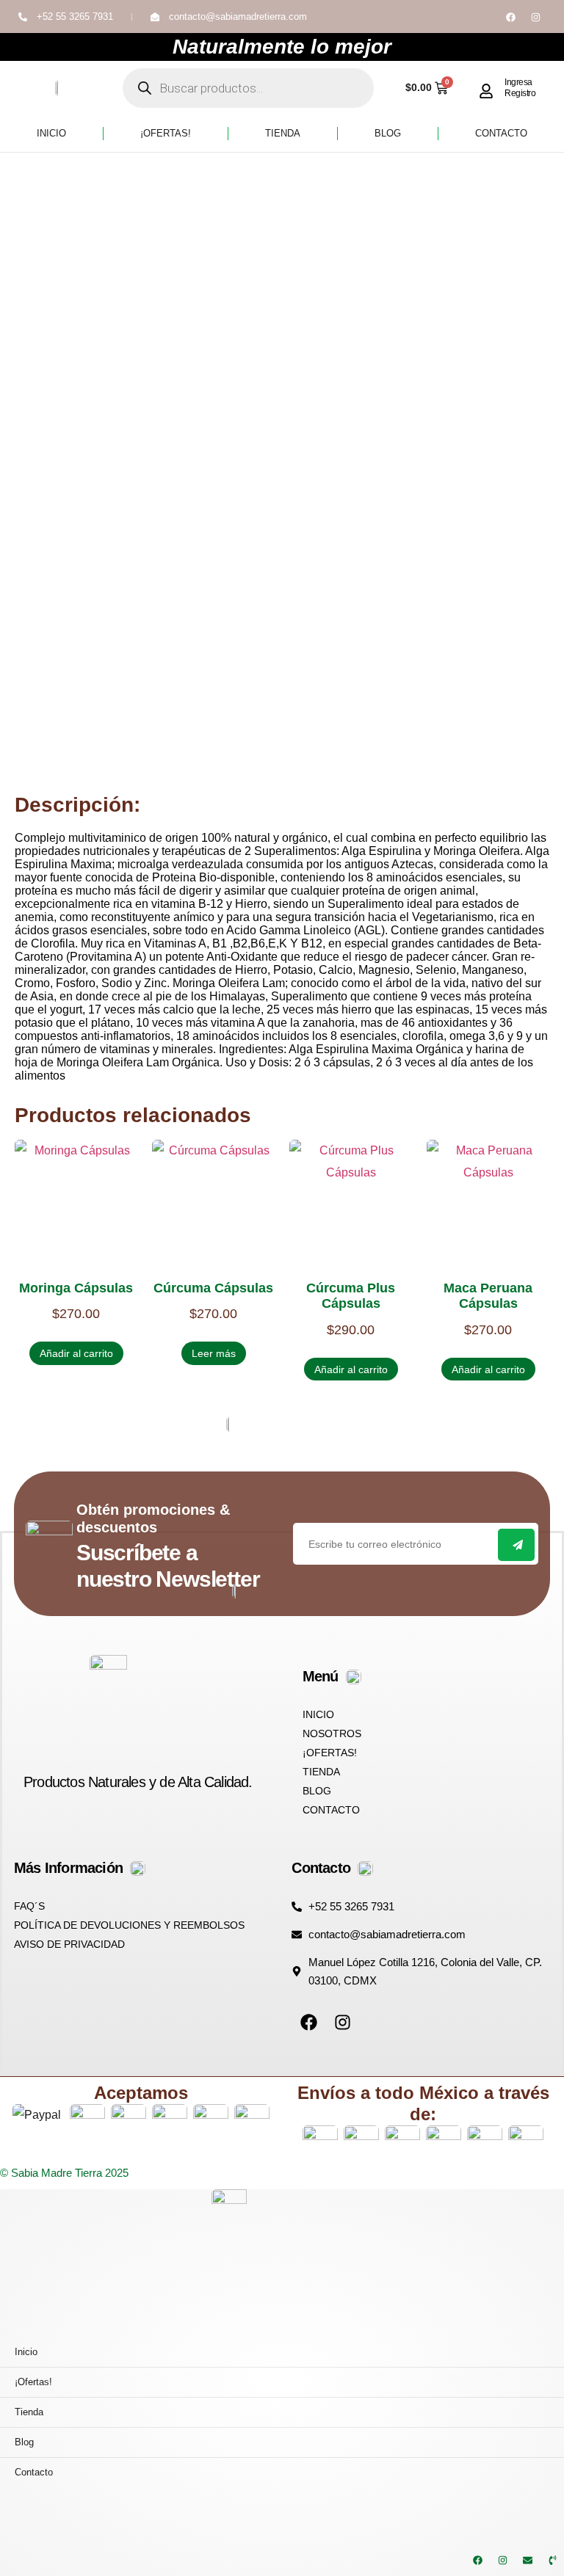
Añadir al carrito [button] (76, 1353)
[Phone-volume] (552, 2560)
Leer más (214, 1353)
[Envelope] (527, 2560)
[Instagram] (535, 17)
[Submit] (516, 1545)
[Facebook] (510, 17)
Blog (388, 133)
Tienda (283, 133)
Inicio (51, 133)
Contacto (501, 133)
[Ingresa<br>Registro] (486, 91)
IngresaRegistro (520, 87)
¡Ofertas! (166, 133)
